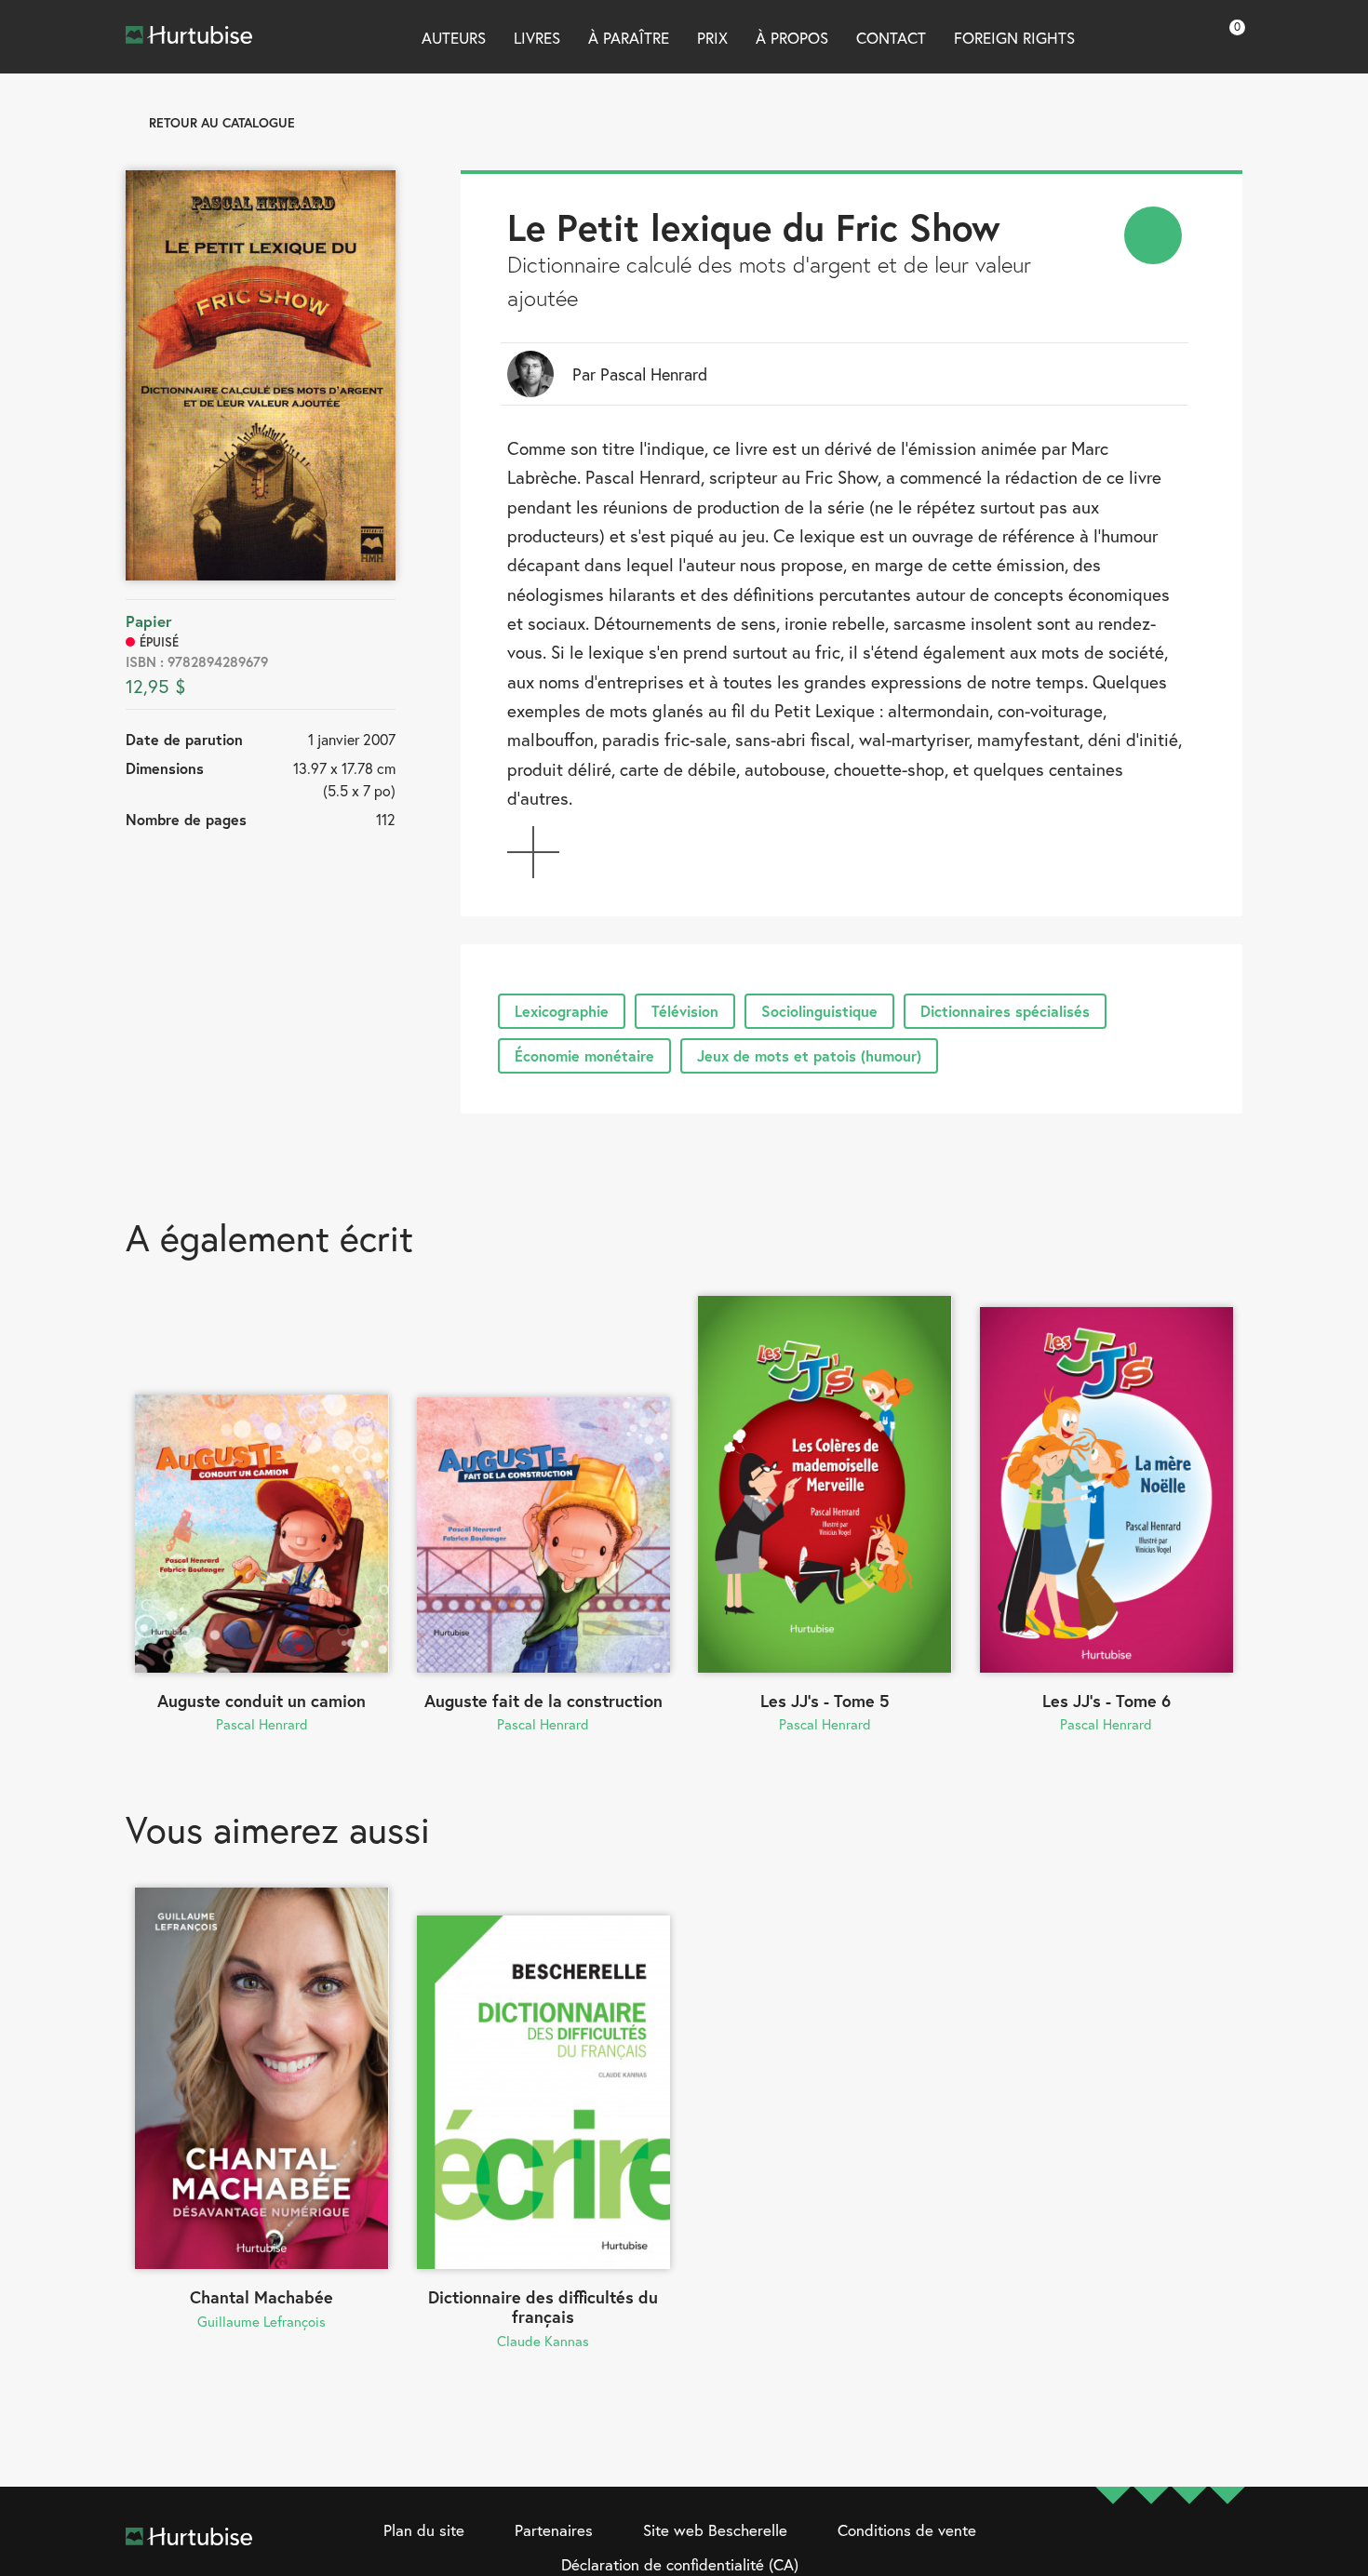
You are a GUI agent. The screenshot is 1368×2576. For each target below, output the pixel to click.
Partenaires (554, 2530)
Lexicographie (562, 1011)
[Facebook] (1113, 2549)
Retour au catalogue (222, 122)
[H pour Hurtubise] (1189, 2549)
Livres (537, 38)
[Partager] (1153, 235)
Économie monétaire (584, 1055)
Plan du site (424, 2530)
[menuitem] (1153, 235)
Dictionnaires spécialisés (1005, 1011)
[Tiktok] (1227, 2549)
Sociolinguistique (819, 1011)
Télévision (685, 1011)
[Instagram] (1151, 2549)
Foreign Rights (1014, 38)
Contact (891, 38)
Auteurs (454, 38)
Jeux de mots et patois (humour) (809, 1055)
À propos (792, 38)
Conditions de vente (907, 2530)
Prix (712, 38)
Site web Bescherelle (715, 2530)
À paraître (629, 38)
